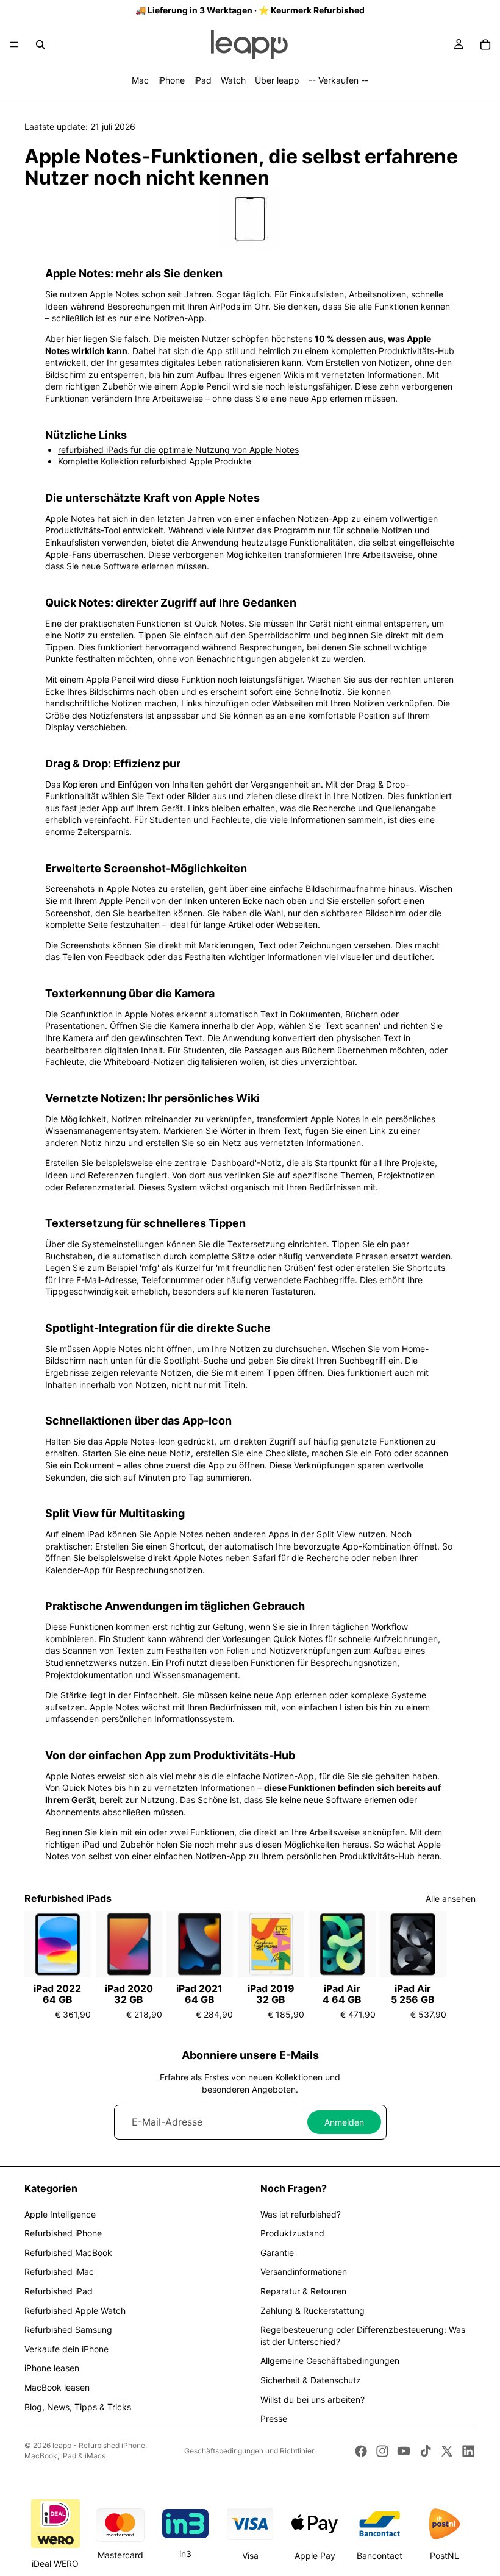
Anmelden (344, 2122)
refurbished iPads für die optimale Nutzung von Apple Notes (178, 450)
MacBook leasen (57, 2387)
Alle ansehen (451, 1898)
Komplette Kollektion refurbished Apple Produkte (155, 461)
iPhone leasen (52, 2368)
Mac (140, 80)
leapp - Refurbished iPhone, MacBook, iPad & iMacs (86, 2450)
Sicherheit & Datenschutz (311, 2380)
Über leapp (277, 80)
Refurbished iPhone (63, 2233)
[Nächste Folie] (462, 1965)
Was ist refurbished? (301, 2214)
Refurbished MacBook (68, 2253)
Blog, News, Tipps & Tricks (78, 2407)
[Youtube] (404, 2451)
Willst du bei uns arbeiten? (312, 2400)
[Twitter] (447, 2451)
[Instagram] (382, 2451)
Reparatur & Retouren (303, 2291)
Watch (233, 80)
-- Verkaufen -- (338, 80)
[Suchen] (40, 44)
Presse (274, 2418)
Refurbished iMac (59, 2272)
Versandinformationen (304, 2272)
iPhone (171, 80)
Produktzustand (292, 2233)
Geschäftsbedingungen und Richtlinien (250, 2451)
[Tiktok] (426, 2451)
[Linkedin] (468, 2451)
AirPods (225, 306)
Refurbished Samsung (68, 2329)
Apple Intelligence (60, 2214)
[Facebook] (361, 2451)
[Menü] (14, 44)
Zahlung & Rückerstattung (312, 2311)
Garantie (277, 2253)
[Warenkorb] (485, 44)
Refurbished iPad (59, 2291)
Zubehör (119, 386)
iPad (203, 80)
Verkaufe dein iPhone (66, 2349)
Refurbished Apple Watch (75, 2311)
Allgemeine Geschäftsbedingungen (330, 2361)
